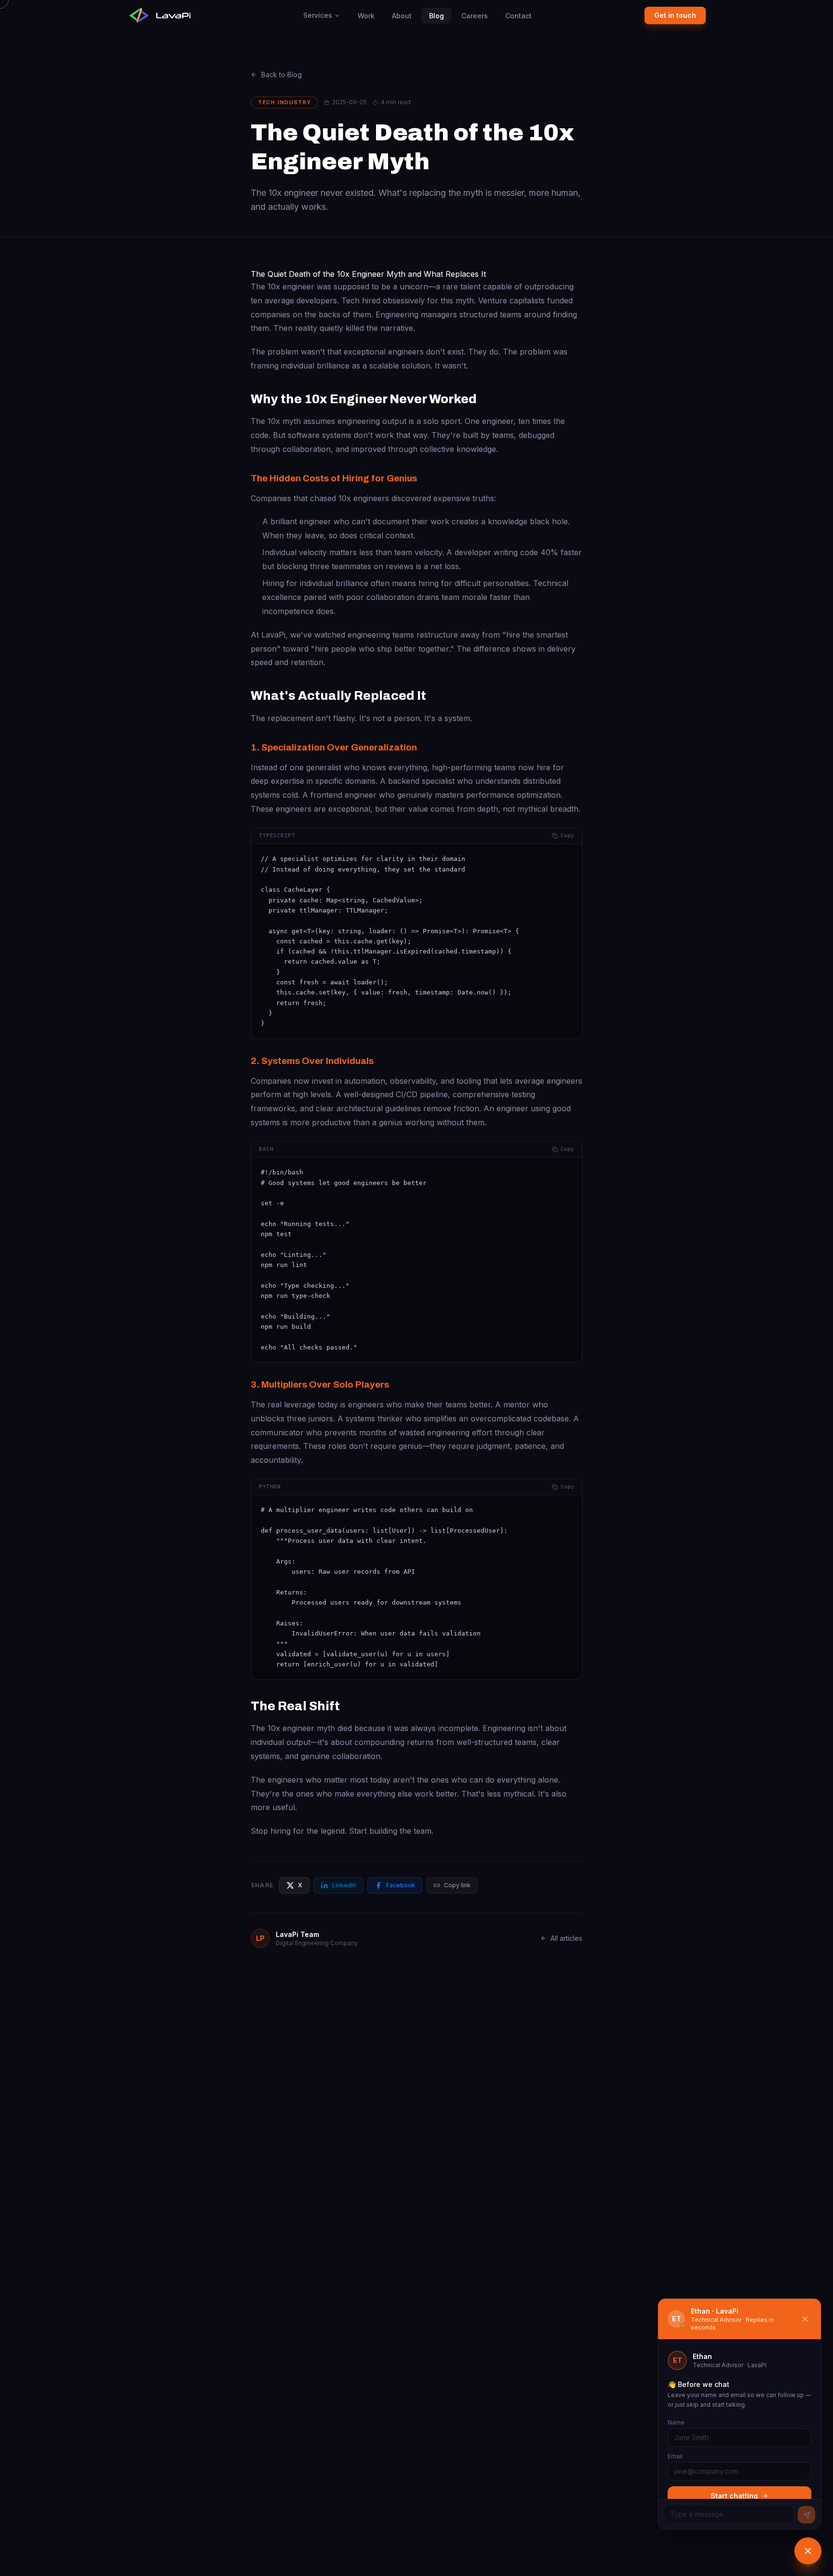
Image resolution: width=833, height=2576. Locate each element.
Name (676, 2422)
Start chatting (734, 2496)
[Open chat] (808, 2551)
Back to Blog (282, 75)
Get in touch (675, 15)
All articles (566, 1938)
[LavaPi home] (159, 15)
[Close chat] (805, 2319)
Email (675, 2456)
